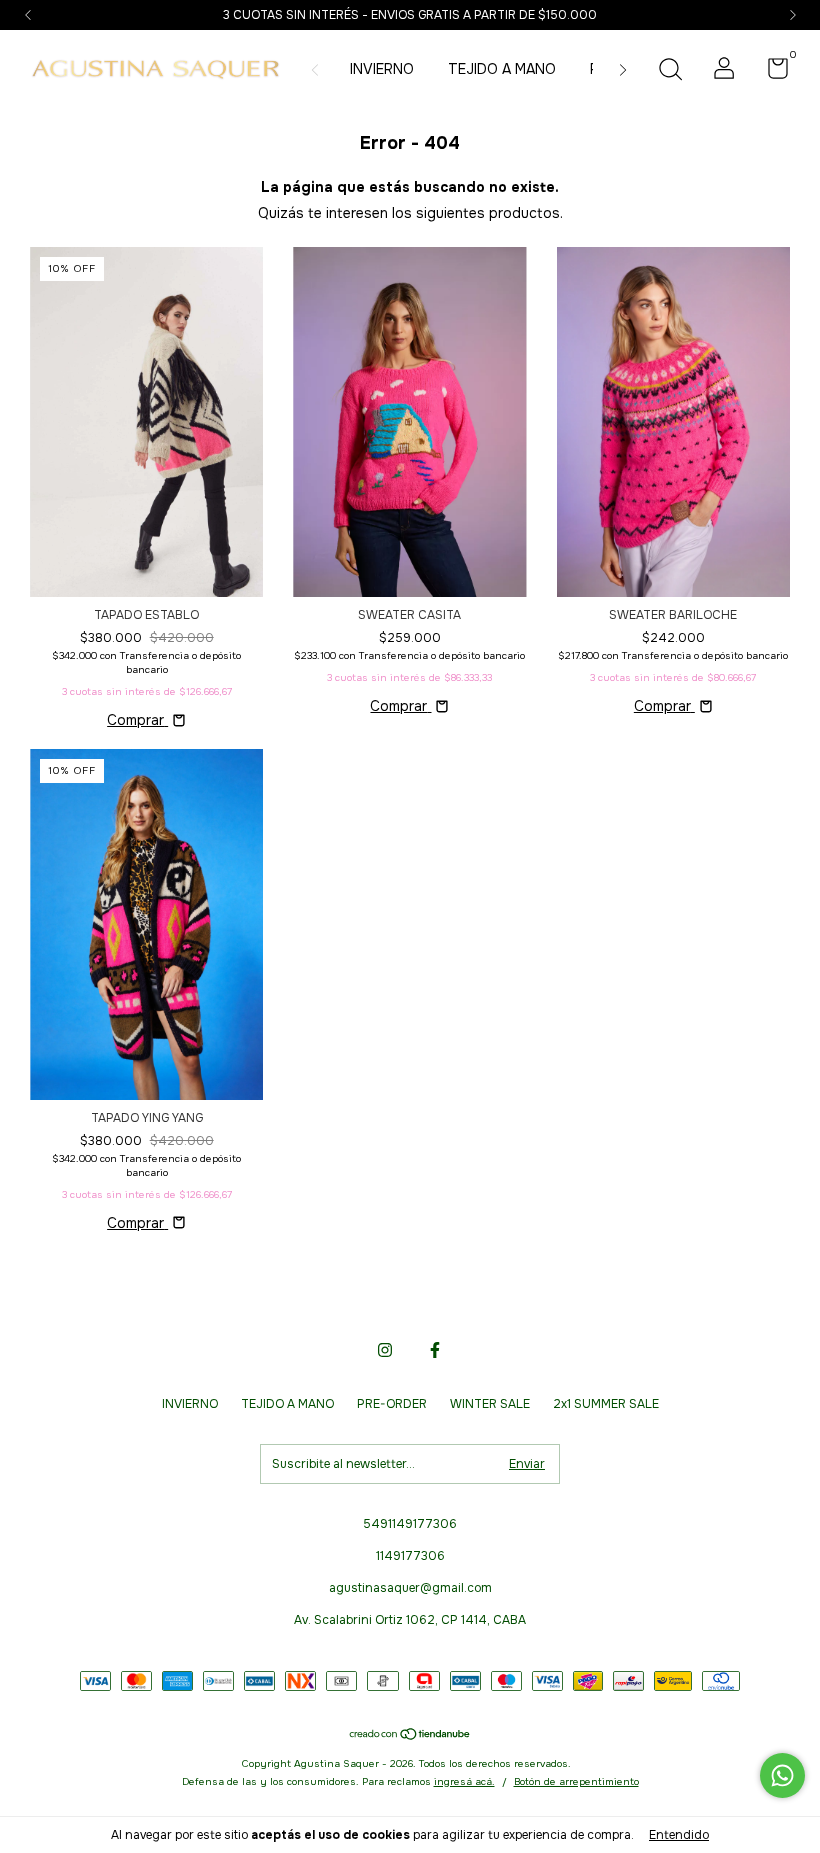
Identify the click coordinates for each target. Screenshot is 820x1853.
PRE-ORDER (392, 1404)
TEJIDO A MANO (502, 69)
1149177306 (410, 1556)
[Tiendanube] (410, 1736)
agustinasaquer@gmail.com (410, 1588)
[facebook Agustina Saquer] (435, 1350)
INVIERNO (382, 69)
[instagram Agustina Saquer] (385, 1350)
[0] (770, 73)
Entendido (679, 1835)
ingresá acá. (464, 1781)
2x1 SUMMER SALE (606, 1404)
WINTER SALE (490, 1404)
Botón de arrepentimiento (576, 1781)
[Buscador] (670, 72)
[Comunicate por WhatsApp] (782, 1775)
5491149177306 (410, 1524)
